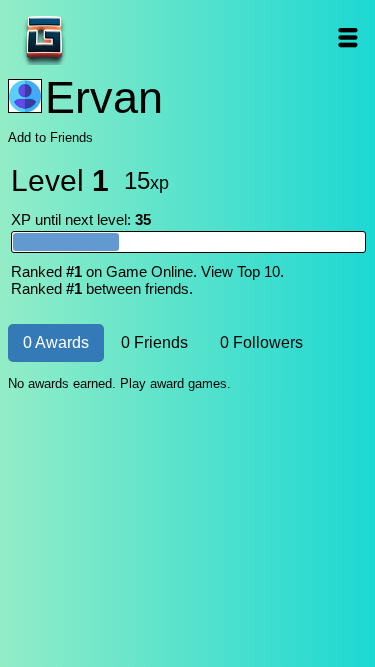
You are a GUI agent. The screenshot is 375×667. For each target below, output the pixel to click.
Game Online (107, 37)
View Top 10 (240, 271)
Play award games (173, 383)
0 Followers (261, 342)
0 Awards (56, 342)
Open (348, 37)
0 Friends (154, 342)
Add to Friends (50, 137)
